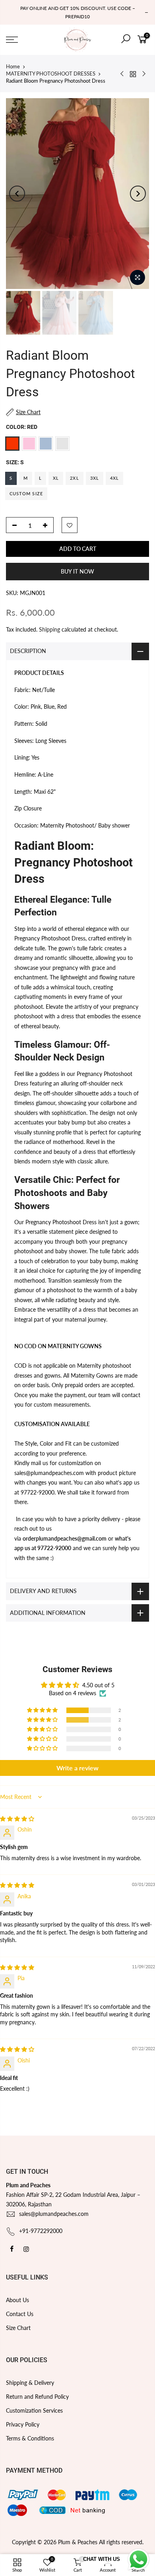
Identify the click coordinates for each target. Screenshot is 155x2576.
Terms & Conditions (30, 2438)
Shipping (49, 629)
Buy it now (77, 571)
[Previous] (17, 194)
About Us (17, 2300)
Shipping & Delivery (30, 2383)
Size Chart (18, 2328)
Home (13, 66)
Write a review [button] (77, 1768)
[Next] (138, 194)
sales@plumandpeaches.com (54, 2214)
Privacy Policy (23, 2424)
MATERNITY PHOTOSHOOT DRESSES (51, 74)
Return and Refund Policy (37, 2397)
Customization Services (34, 2410)
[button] (43, 1710)
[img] (17, 1819)
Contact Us (20, 2314)
